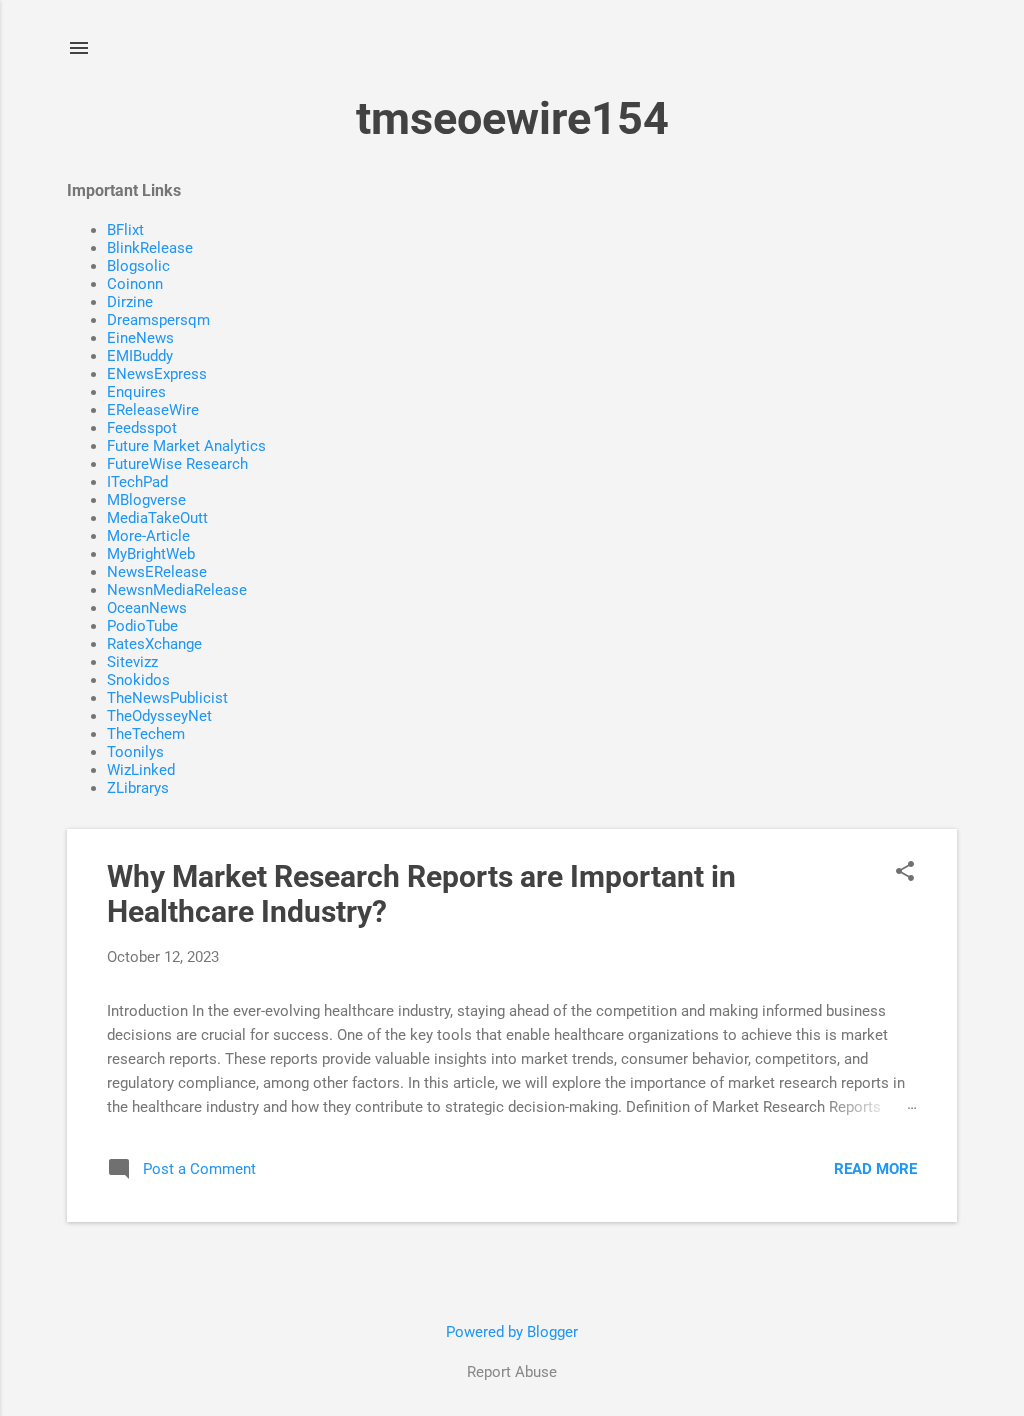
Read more (875, 1169)
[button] (905, 873)
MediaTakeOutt (157, 518)
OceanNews (147, 608)
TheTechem (146, 734)
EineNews (140, 338)
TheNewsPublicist (167, 698)
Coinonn (135, 284)
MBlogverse (146, 500)
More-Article (148, 536)
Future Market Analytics (186, 446)
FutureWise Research (177, 464)
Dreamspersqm (158, 320)
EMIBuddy (140, 356)
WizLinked (141, 770)
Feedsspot (142, 428)
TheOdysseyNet (159, 716)
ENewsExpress (157, 374)
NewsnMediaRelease (177, 590)
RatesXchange (154, 644)
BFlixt (125, 230)
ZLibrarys (138, 788)
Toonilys (135, 752)
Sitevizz (132, 662)
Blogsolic (138, 266)
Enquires (136, 392)
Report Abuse (512, 1372)
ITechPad (137, 482)
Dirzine (130, 302)
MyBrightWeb (151, 554)
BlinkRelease (150, 248)
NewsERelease (157, 572)
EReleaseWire (153, 410)
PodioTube (142, 626)
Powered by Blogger (512, 1332)
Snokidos (138, 680)
